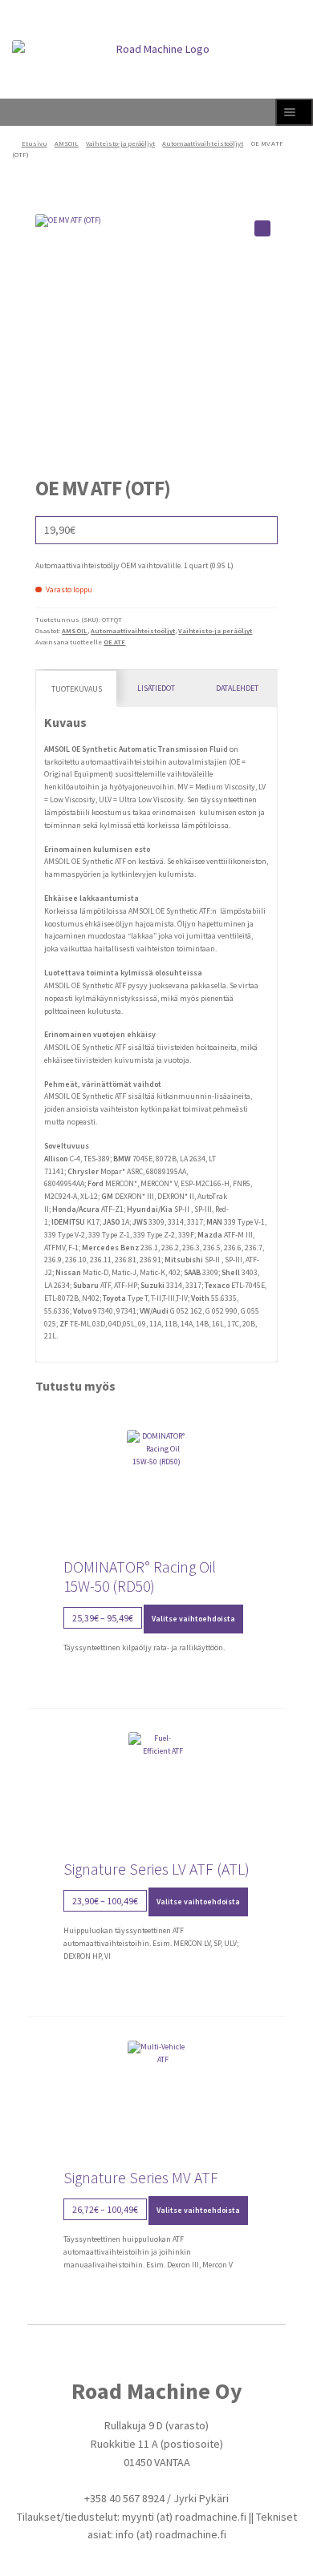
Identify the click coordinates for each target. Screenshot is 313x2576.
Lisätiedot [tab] (156, 688)
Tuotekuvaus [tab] (77, 689)
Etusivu (35, 143)
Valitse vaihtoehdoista (193, 1619)
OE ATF (114, 642)
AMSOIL (67, 143)
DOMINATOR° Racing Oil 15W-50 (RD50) (140, 1577)
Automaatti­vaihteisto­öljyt (203, 143)
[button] (262, 228)
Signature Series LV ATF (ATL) (156, 1869)
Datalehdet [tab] (237, 688)
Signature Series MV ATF (141, 2178)
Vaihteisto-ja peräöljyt (120, 143)
